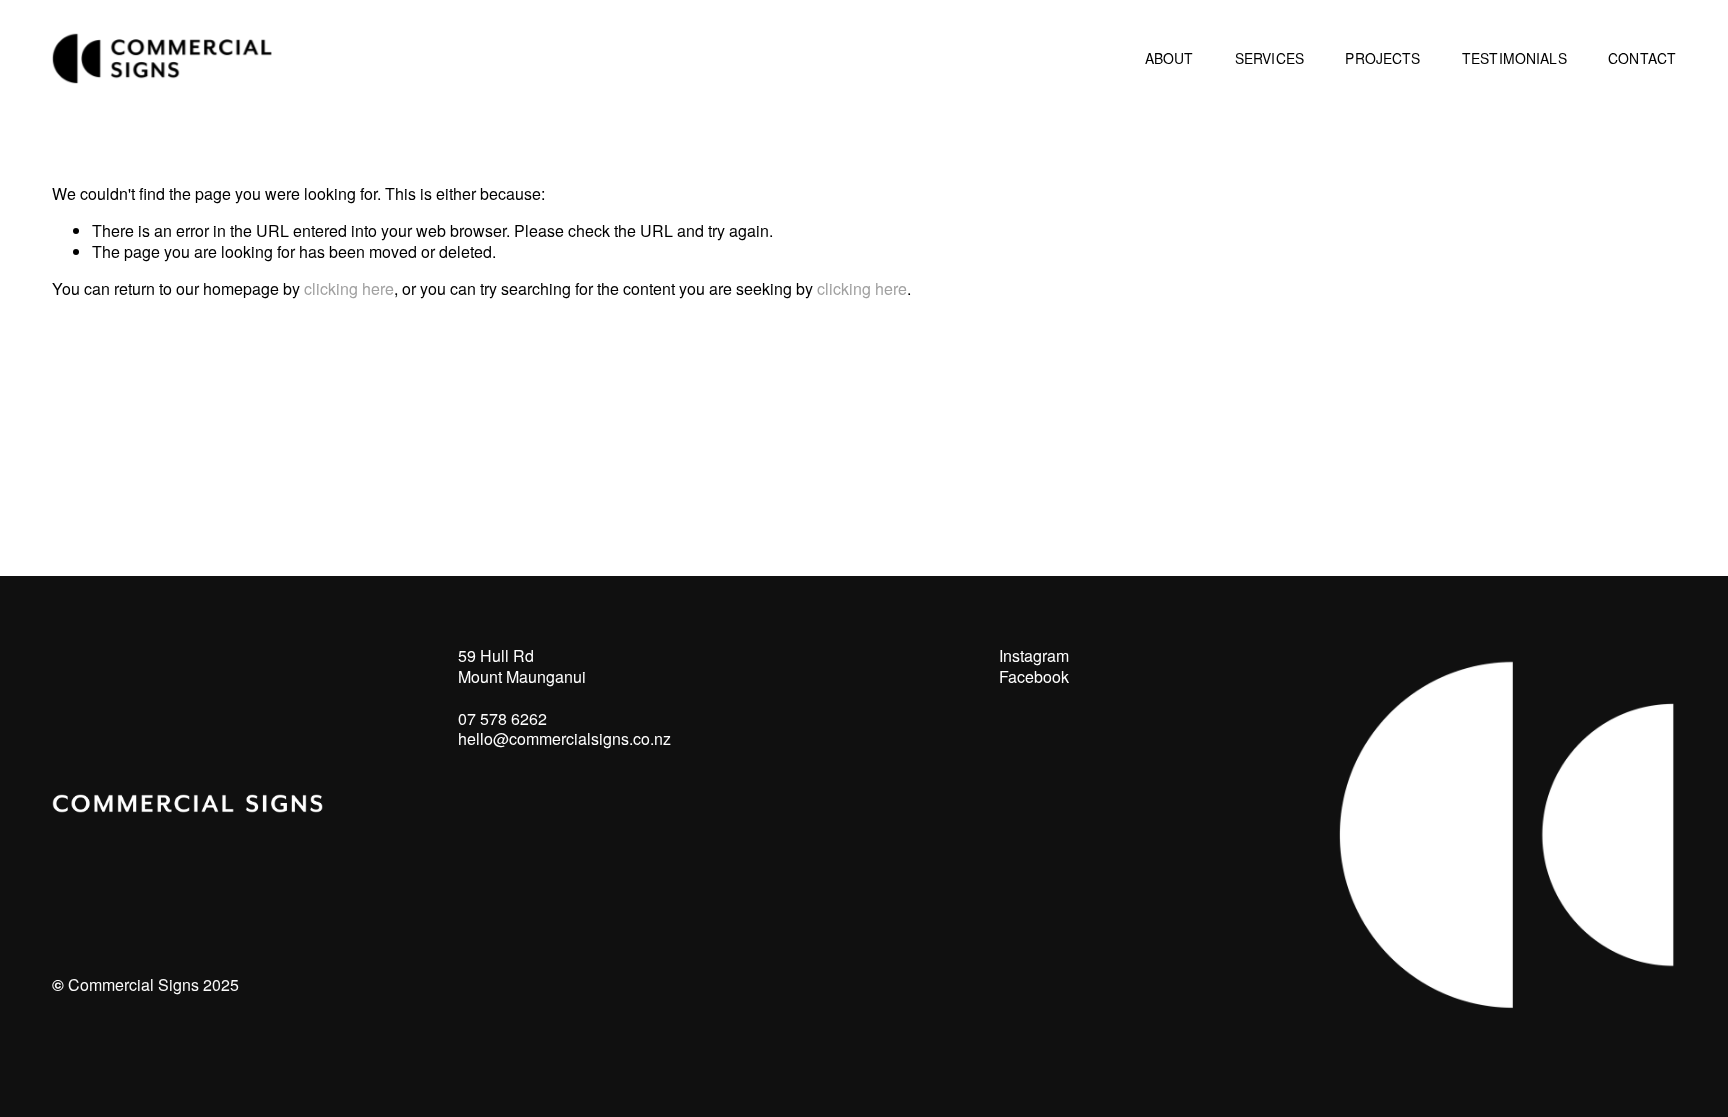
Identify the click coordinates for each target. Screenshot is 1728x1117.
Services (1269, 58)
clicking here (349, 288)
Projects (1382, 58)
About (1169, 58)
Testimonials (1514, 58)
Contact (1642, 58)
